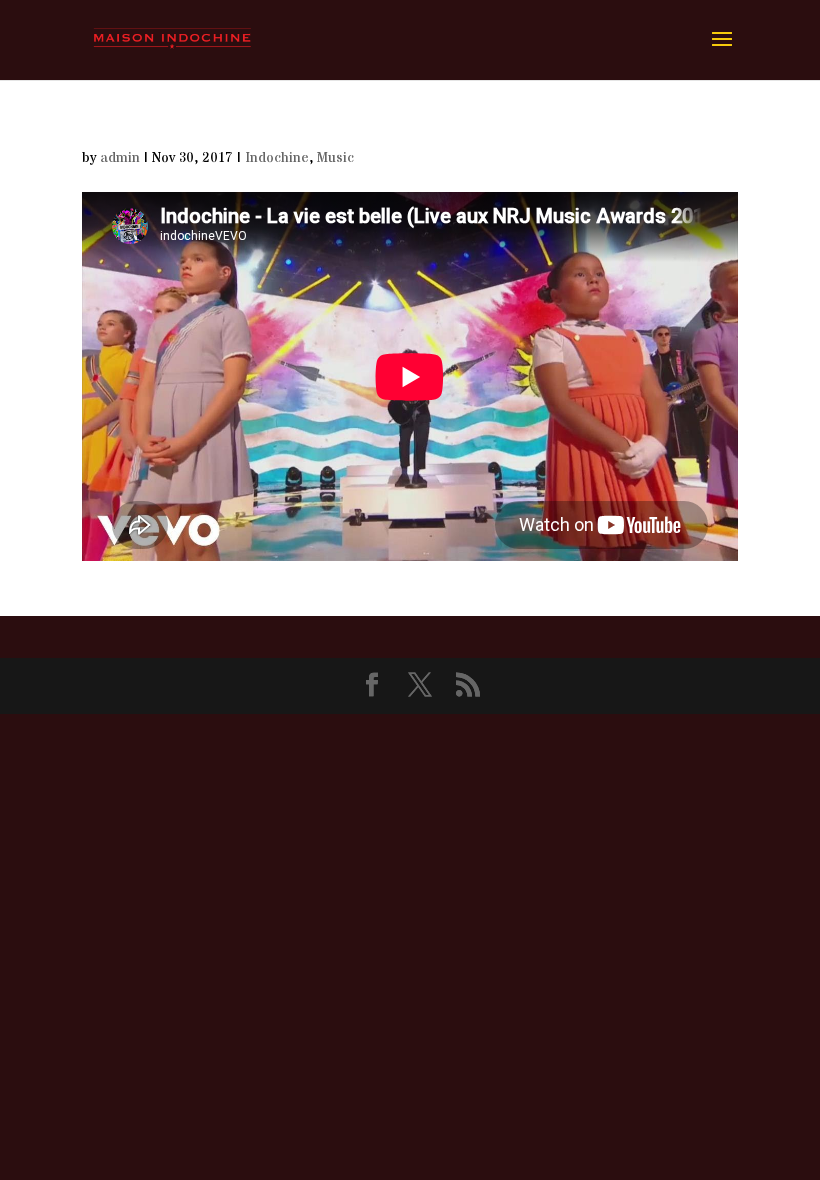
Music (335, 158)
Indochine (277, 158)
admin (120, 158)
